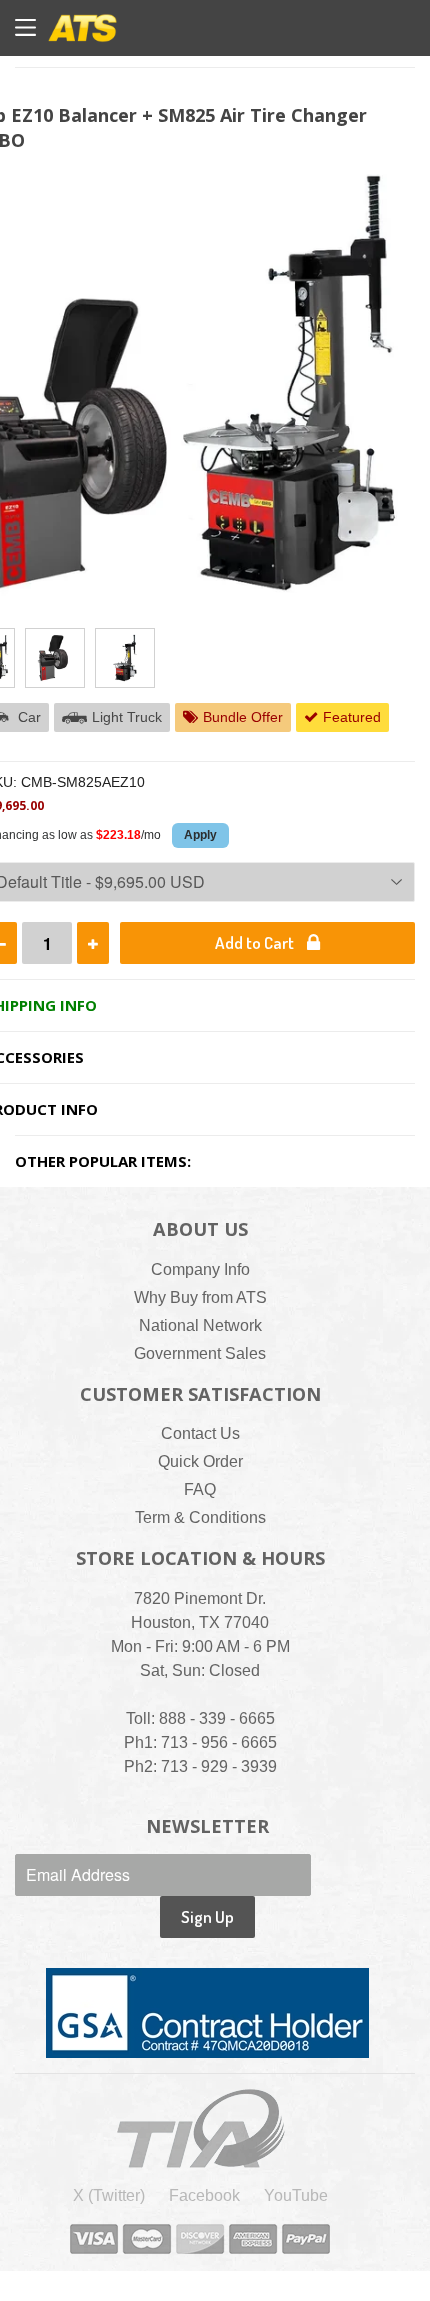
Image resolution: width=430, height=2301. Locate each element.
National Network (200, 1325)
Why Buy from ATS (200, 1297)
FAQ (200, 1489)
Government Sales (200, 1353)
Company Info (200, 1269)
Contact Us (200, 1433)
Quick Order (200, 1461)
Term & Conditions (200, 1517)
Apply (200, 835)
